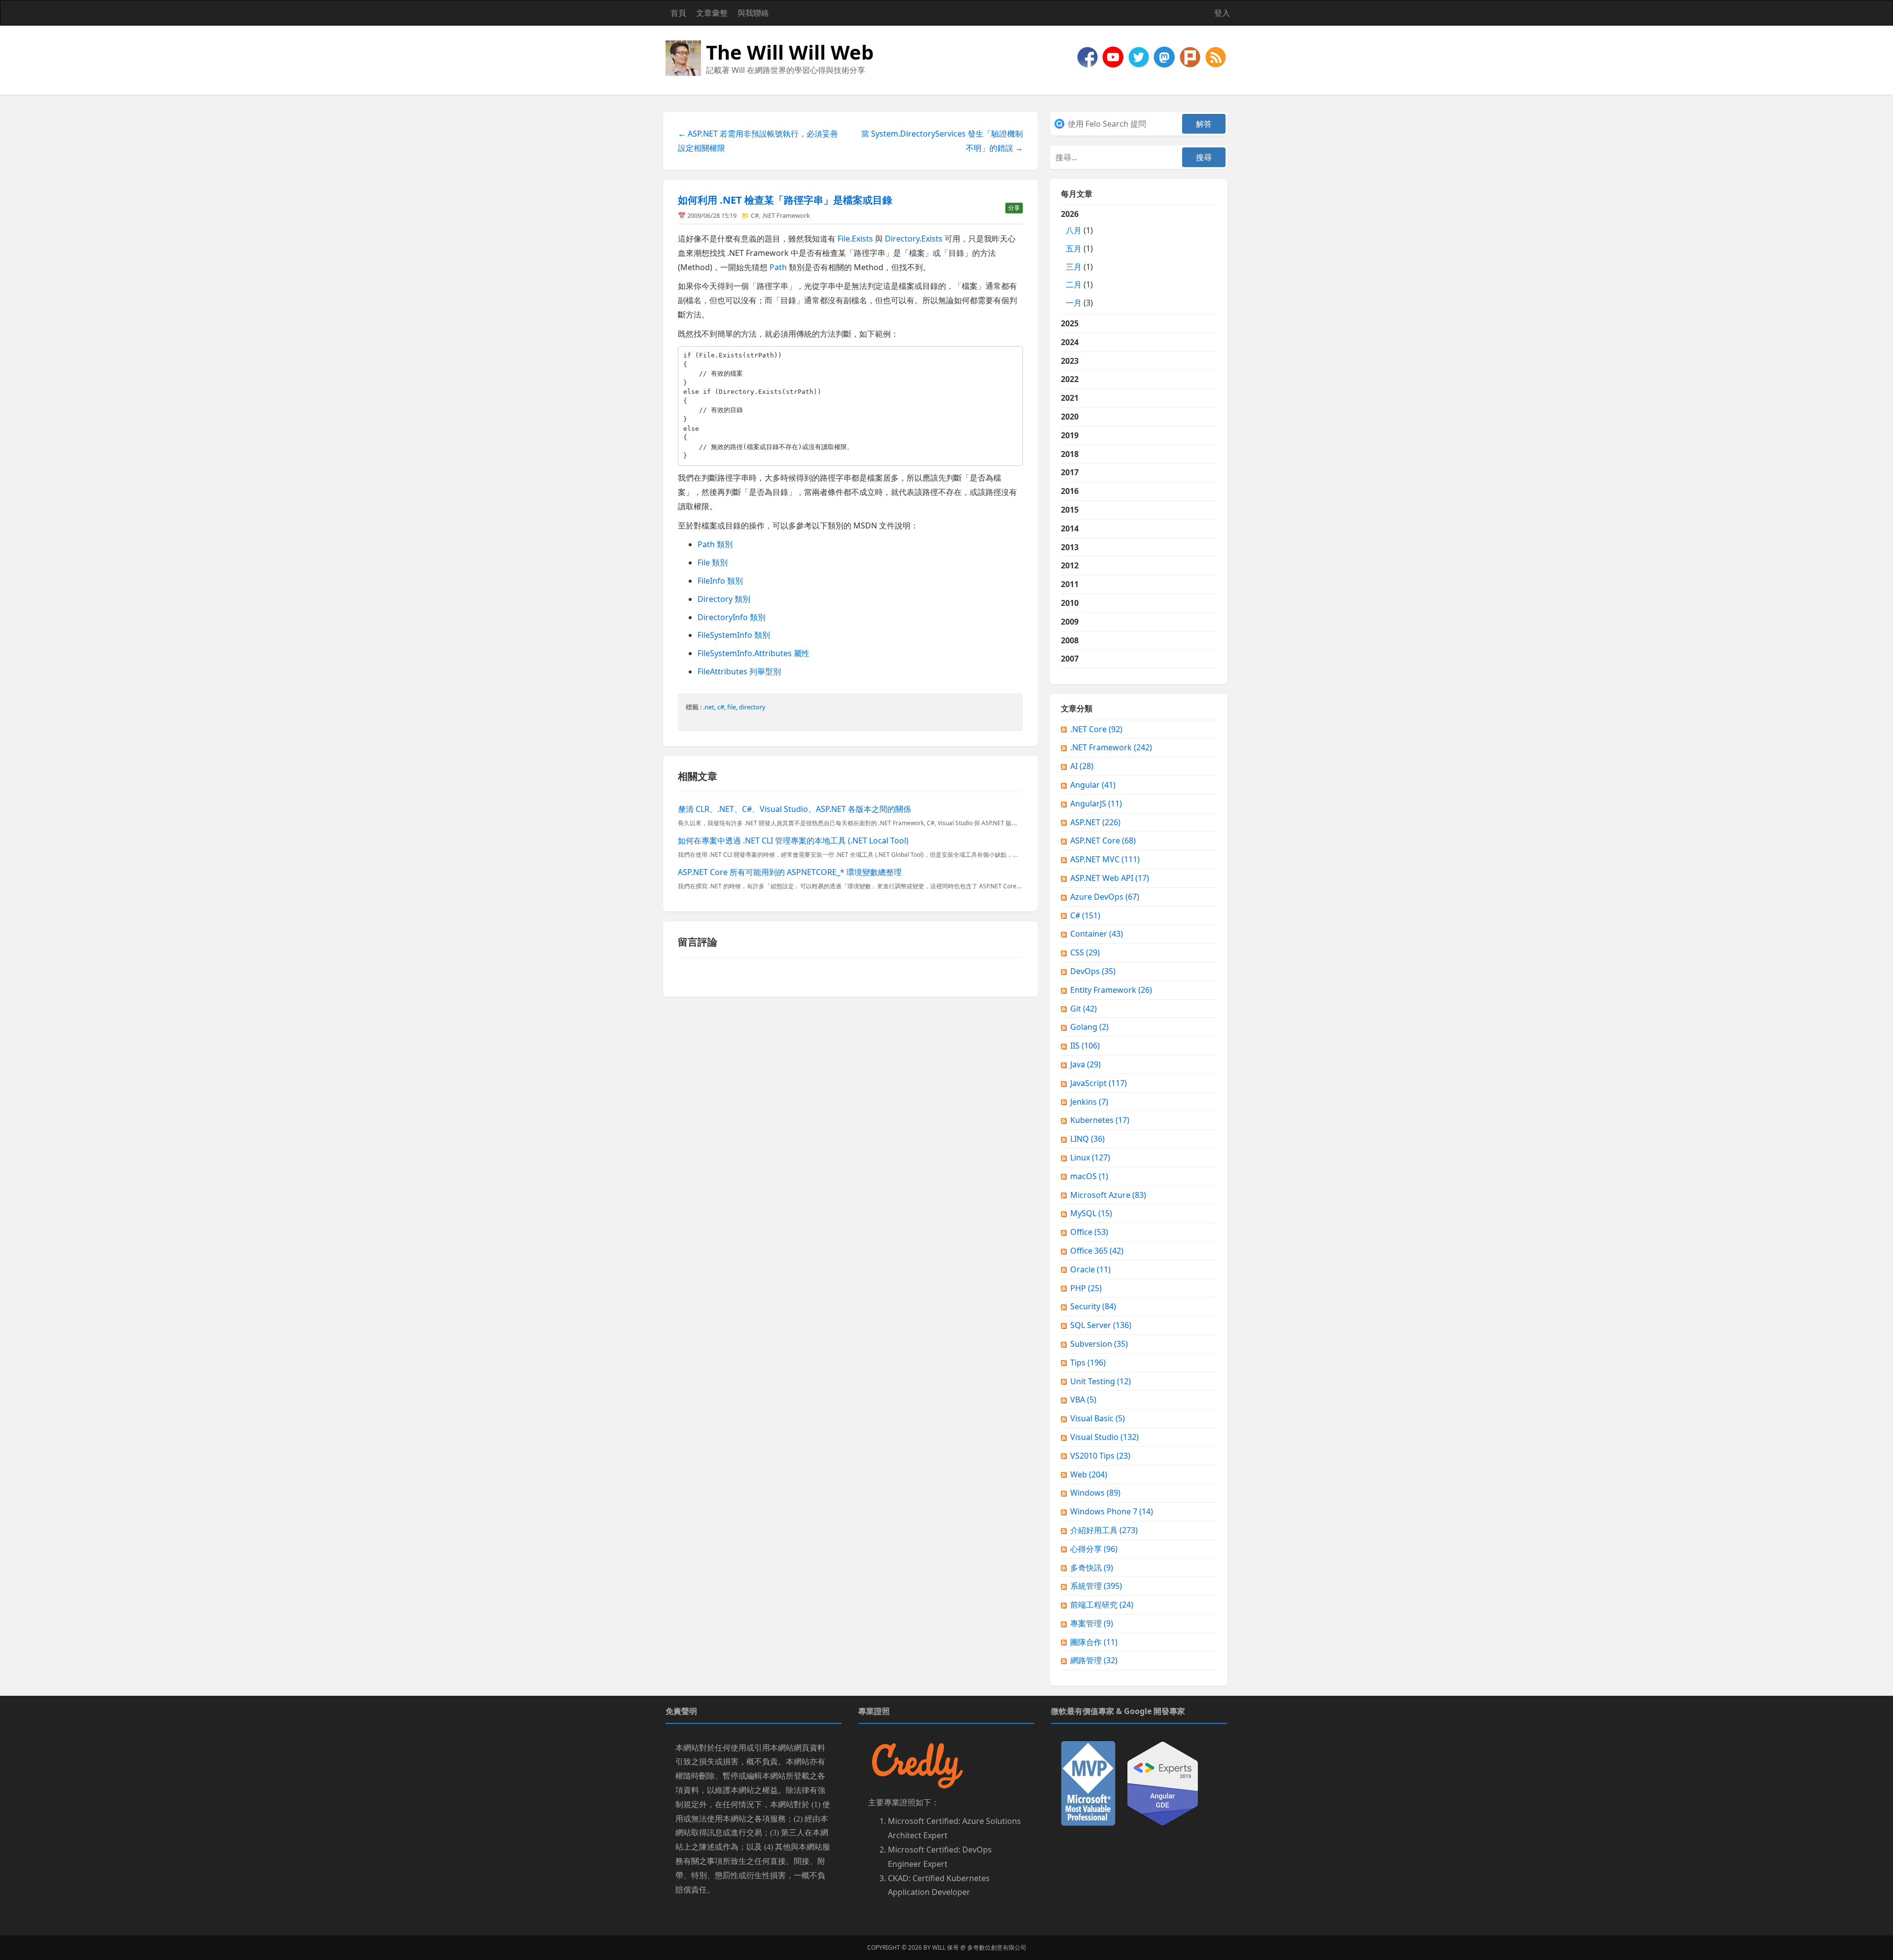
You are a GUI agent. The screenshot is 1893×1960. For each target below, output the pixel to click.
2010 (1070, 603)
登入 (1222, 13)
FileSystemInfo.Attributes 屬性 (754, 653)
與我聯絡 (753, 13)
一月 (1074, 303)
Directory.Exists (914, 239)
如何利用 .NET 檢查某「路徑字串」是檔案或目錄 (785, 200)
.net (709, 707)
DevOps (1093, 971)
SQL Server (1101, 1325)
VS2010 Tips (1100, 1456)
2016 (1070, 491)
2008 (1070, 640)
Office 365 (1097, 1251)
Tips (1088, 1363)
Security (1093, 1306)
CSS (1085, 952)
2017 (1070, 472)
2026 (1077, 258)
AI (1082, 766)
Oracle (1090, 1269)
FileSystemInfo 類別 (734, 635)
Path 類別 (715, 544)
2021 (1070, 398)
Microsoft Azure (1108, 1195)
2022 (1070, 379)
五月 (1074, 248)
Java (1086, 1064)
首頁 (678, 13)
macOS (1089, 1176)
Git (1084, 1009)
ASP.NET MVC (1105, 859)
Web (1089, 1474)
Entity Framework (1111, 990)
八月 (1074, 230)
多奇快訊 (1092, 1568)
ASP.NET (1095, 822)
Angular (1093, 785)
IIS (1085, 1046)
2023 (1070, 361)
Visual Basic (1098, 1418)
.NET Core (1096, 729)
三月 (1074, 267)
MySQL (1091, 1213)
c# (721, 707)
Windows (1095, 1493)
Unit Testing (1101, 1381)
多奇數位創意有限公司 (997, 1947)
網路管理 (1094, 1660)
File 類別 (713, 562)
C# (755, 215)
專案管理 (1092, 1623)
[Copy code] (1013, 355)
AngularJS (1096, 804)
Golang (1089, 1027)
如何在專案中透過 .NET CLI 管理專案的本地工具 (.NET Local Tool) (793, 840)
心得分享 (1094, 1549)
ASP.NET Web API (1110, 878)
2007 (1070, 659)
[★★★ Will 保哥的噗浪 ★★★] (1191, 56)
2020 (1070, 417)
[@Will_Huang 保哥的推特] (1140, 56)
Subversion (1099, 1344)
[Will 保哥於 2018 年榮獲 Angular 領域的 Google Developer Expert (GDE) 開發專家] (1163, 1783)
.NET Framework (786, 215)
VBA (1083, 1400)
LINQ (1087, 1139)
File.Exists (855, 239)
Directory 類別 (724, 599)
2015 (1070, 510)
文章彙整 (712, 13)
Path (778, 267)
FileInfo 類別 (720, 581)
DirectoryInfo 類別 (732, 617)
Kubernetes (1100, 1120)
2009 (1070, 622)
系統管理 (1096, 1586)
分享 (1014, 208)
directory (752, 707)
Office (1089, 1232)
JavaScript (1099, 1083)
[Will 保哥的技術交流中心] (1088, 56)
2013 (1070, 547)
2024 (1070, 342)
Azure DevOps (1105, 897)
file (732, 707)
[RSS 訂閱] (1216, 56)
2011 (1070, 584)
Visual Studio (1104, 1437)
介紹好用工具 (1104, 1530)
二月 (1074, 284)
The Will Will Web (790, 52)
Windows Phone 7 (1112, 1511)
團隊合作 (1094, 1642)
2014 (1070, 528)
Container (1097, 934)
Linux (1090, 1157)
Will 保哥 (946, 1947)
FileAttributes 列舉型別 (739, 671)
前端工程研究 (1102, 1605)
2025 (1070, 323)
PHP (1086, 1288)
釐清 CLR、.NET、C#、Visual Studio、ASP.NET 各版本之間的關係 (794, 809)
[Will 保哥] (1114, 56)
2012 (1070, 565)
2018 (1070, 454)
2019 (1070, 435)
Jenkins (1089, 1102)
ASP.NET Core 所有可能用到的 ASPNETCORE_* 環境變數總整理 (790, 872)
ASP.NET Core (1103, 840)
